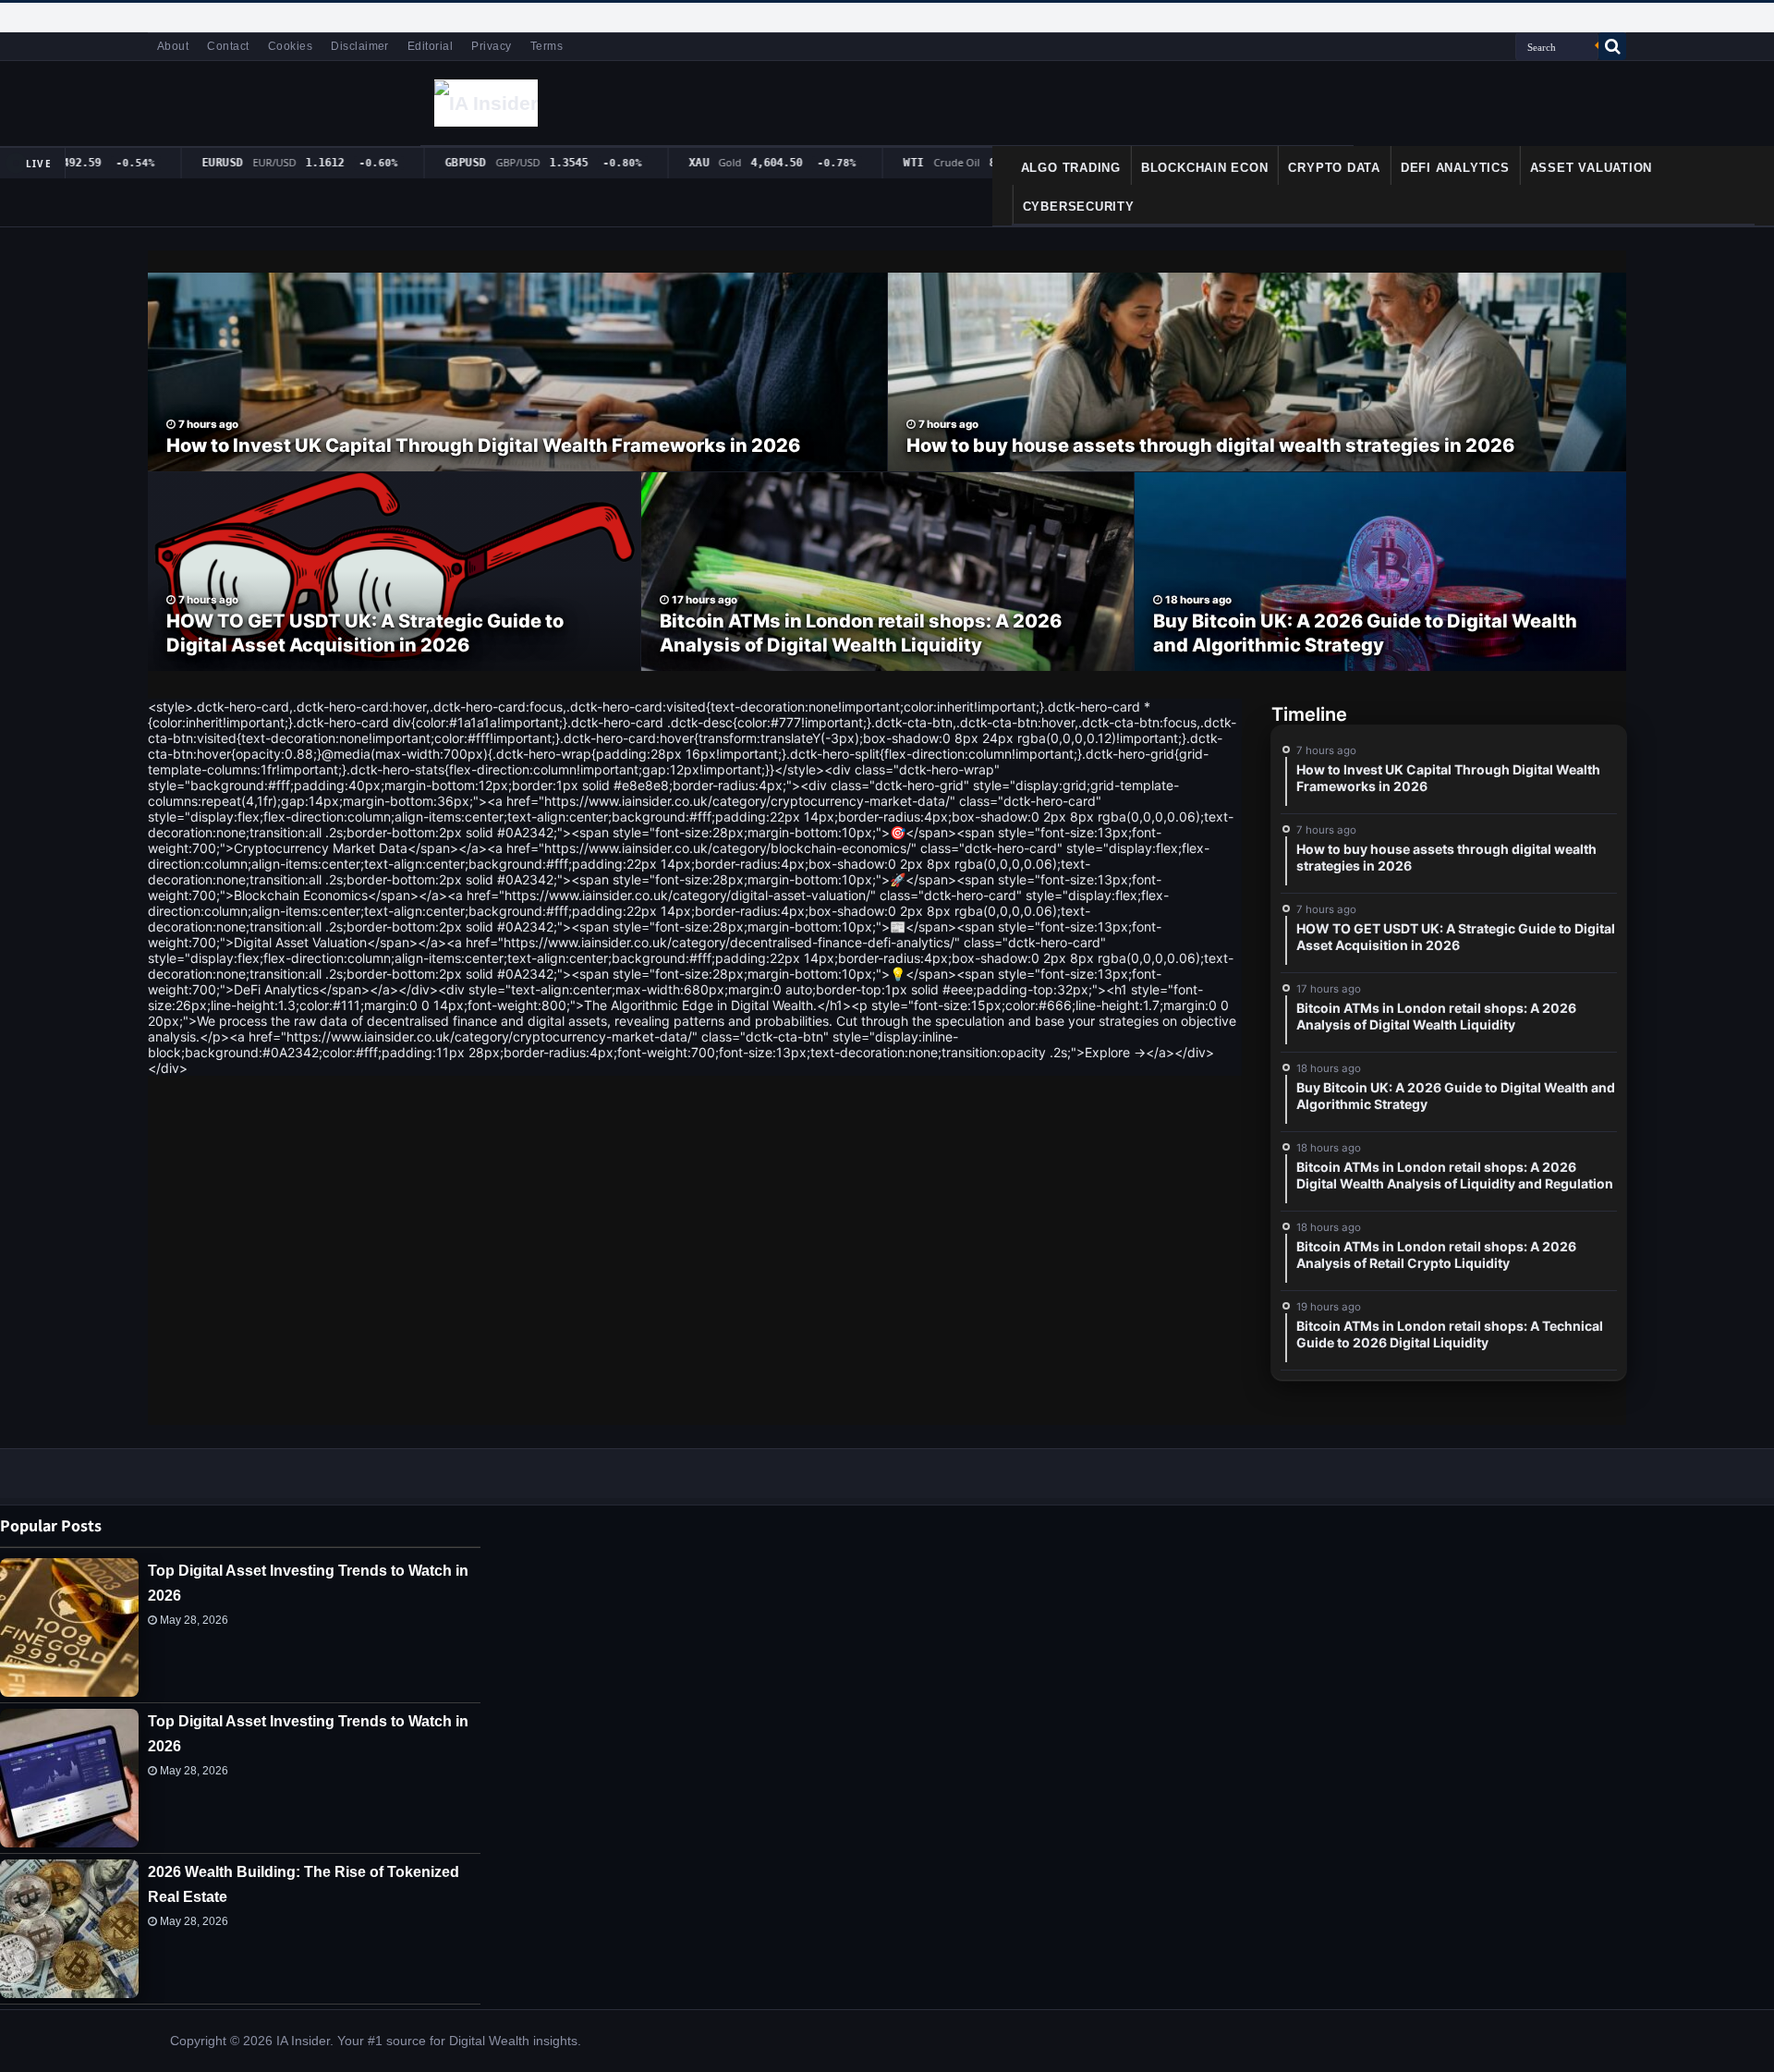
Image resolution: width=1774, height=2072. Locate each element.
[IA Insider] (486, 102)
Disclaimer (360, 46)
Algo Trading (1071, 168)
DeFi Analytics (1455, 168)
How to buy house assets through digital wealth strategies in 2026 (1210, 445)
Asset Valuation (1592, 168)
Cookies (290, 46)
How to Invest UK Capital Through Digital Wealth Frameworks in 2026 (483, 445)
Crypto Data (1334, 168)
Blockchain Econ (1205, 168)
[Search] (1612, 46)
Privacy (491, 46)
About (173, 46)
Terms (547, 46)
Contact (228, 46)
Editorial (430, 46)
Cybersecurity (1079, 207)
